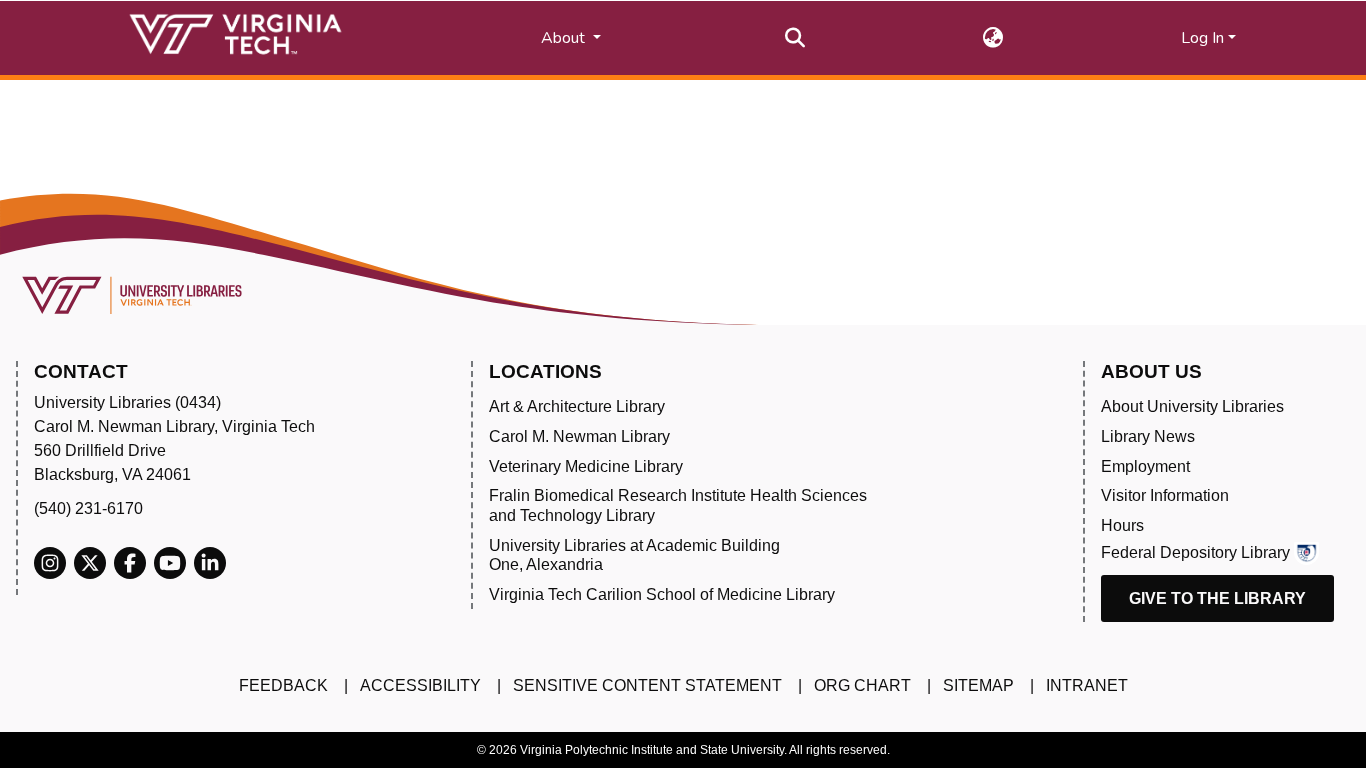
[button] (993, 38)
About (565, 38)
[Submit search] (795, 38)
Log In (1202, 38)
